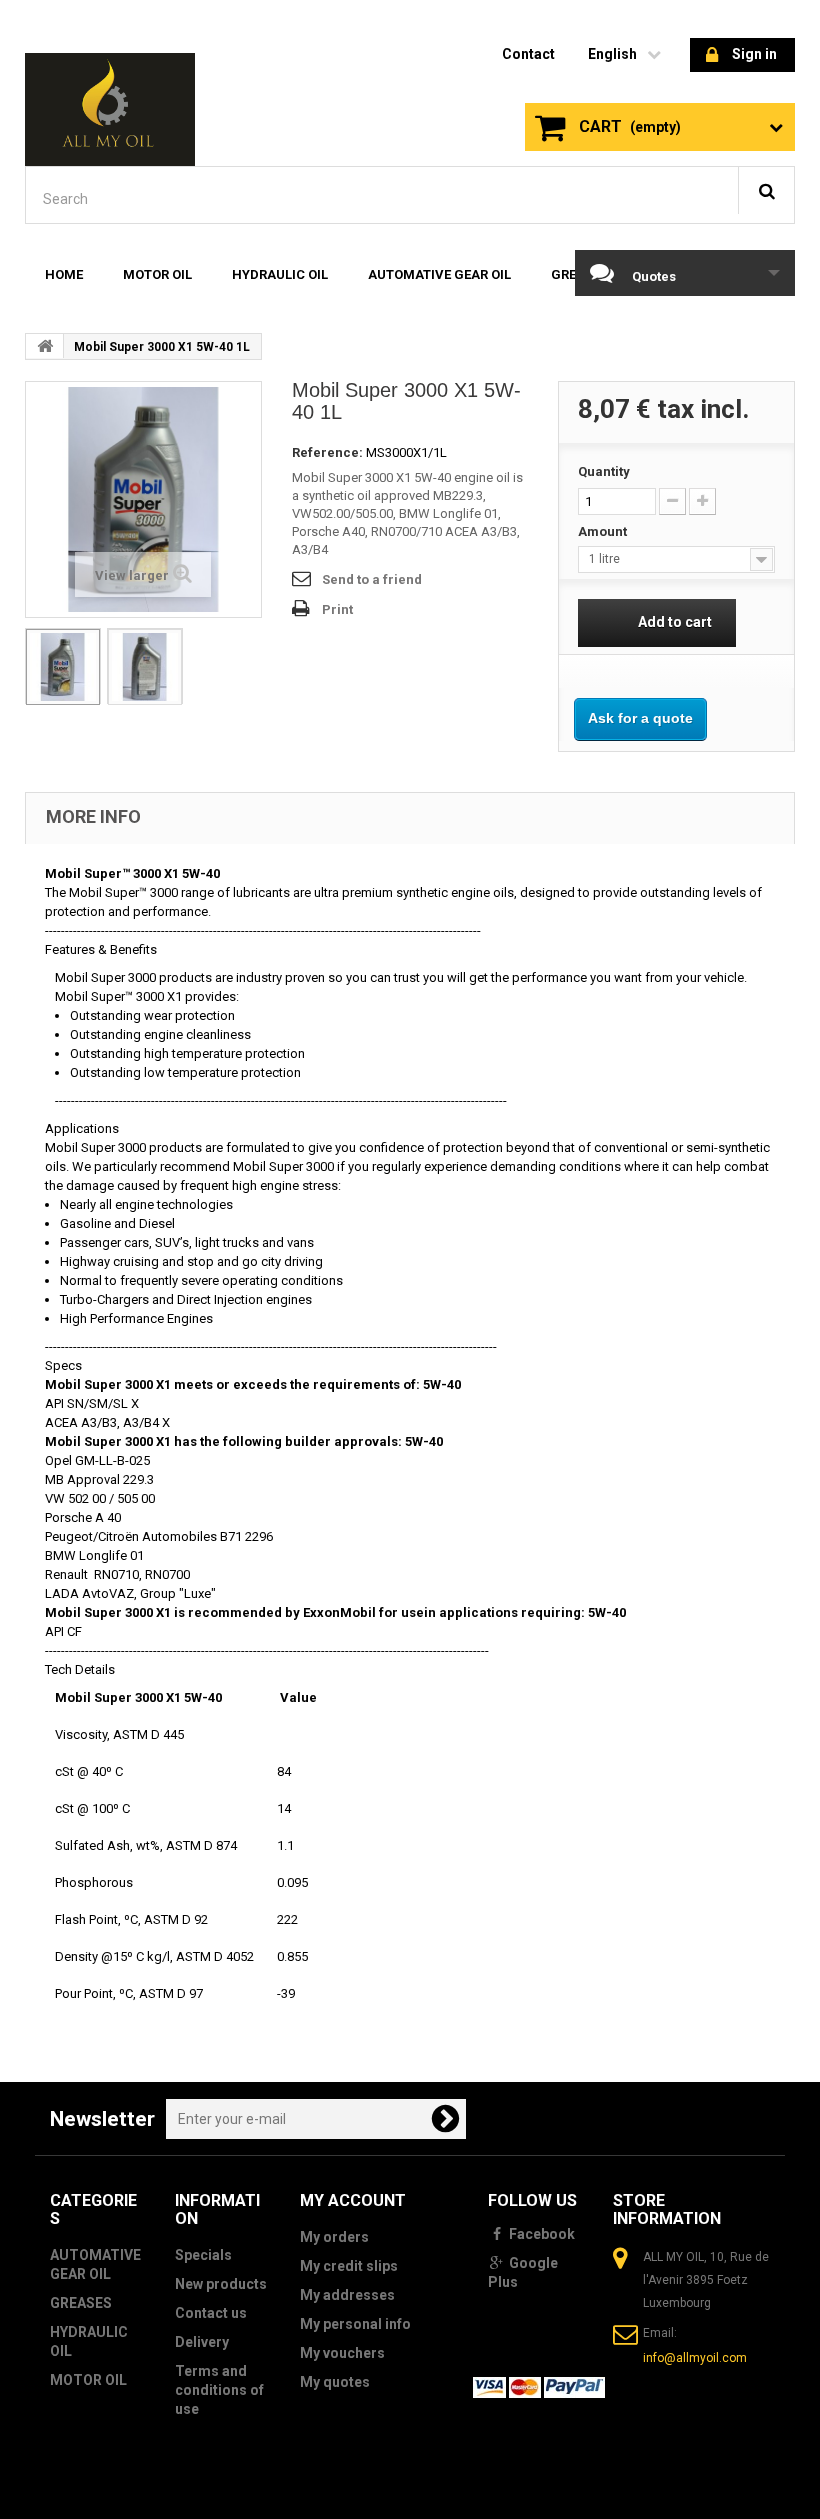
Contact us (211, 2313)
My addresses (347, 2295)
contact (528, 54)
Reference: (327, 452)
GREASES (81, 2303)
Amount (605, 531)
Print (337, 609)
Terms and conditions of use (219, 2390)
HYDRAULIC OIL (280, 274)
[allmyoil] (110, 109)
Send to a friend (372, 579)
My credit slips (349, 2266)
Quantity (604, 471)
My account (353, 2200)
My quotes (335, 2382)
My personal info (355, 2324)
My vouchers (342, 2353)
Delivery (202, 2342)
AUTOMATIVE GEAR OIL (439, 274)
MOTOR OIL (157, 274)
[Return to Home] (45, 346)
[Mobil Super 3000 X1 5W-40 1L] (63, 667)
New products (221, 2284)
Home (64, 274)
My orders (334, 2237)
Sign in (754, 54)
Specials (203, 2255)
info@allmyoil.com (695, 2358)
